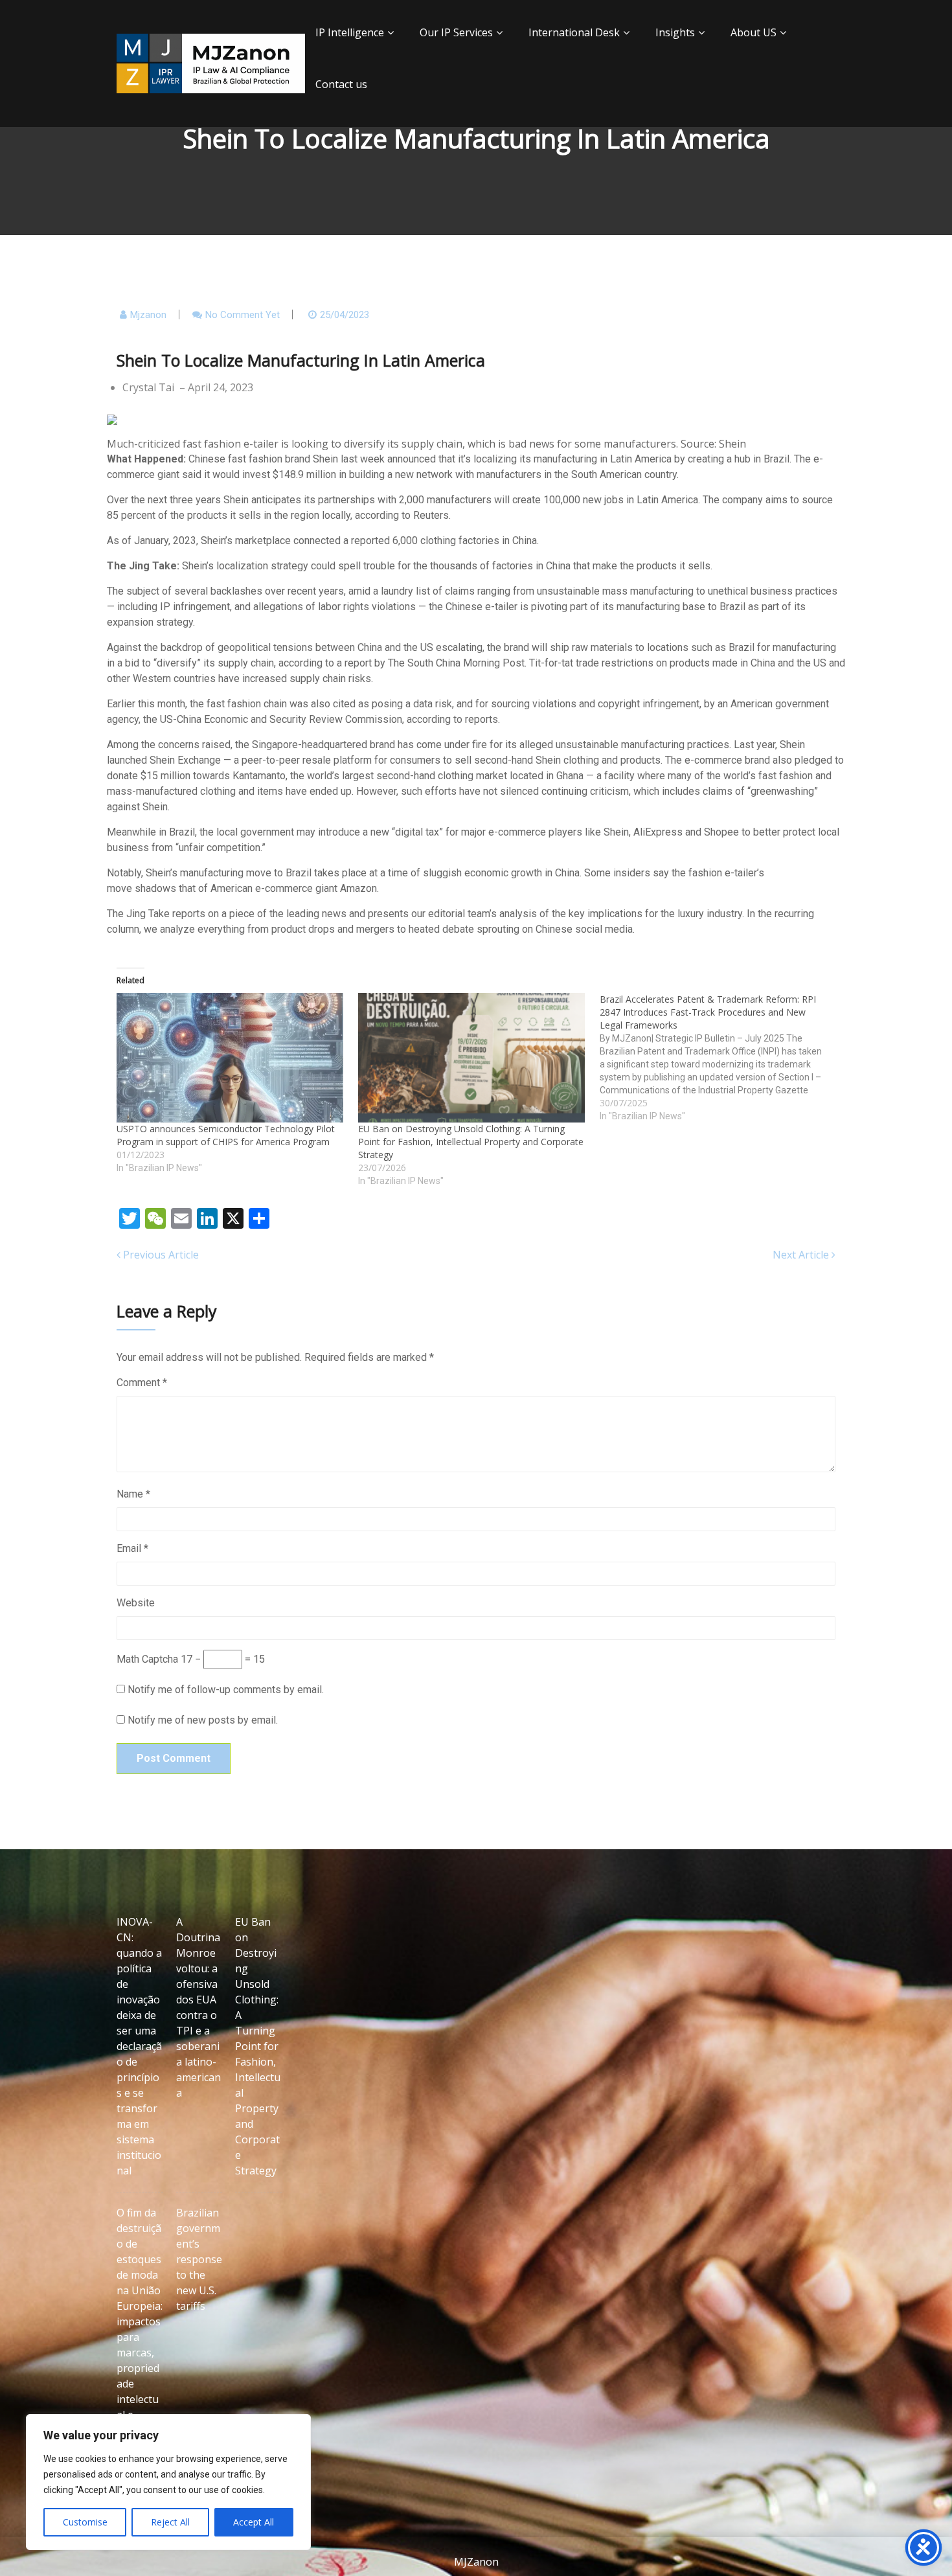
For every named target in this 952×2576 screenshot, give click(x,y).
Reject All (170, 2522)
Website (136, 1603)
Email (132, 1548)
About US (754, 32)
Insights (675, 32)
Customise (85, 2522)
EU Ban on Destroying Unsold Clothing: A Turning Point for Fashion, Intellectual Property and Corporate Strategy (471, 1142)
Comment (142, 1383)
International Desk (574, 32)
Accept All (254, 2522)
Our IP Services (456, 32)
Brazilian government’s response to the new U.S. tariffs (199, 2259)
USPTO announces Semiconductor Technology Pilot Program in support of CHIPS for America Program (226, 1135)
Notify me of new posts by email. (203, 1720)
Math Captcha (147, 1659)
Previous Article (160, 1255)
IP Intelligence (350, 32)
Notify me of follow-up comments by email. (226, 1690)
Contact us (341, 84)
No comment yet (243, 315)
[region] (168, 2482)
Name (133, 1494)
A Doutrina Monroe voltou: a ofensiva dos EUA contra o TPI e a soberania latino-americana (198, 2007)
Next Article (802, 1255)
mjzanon (148, 315)
